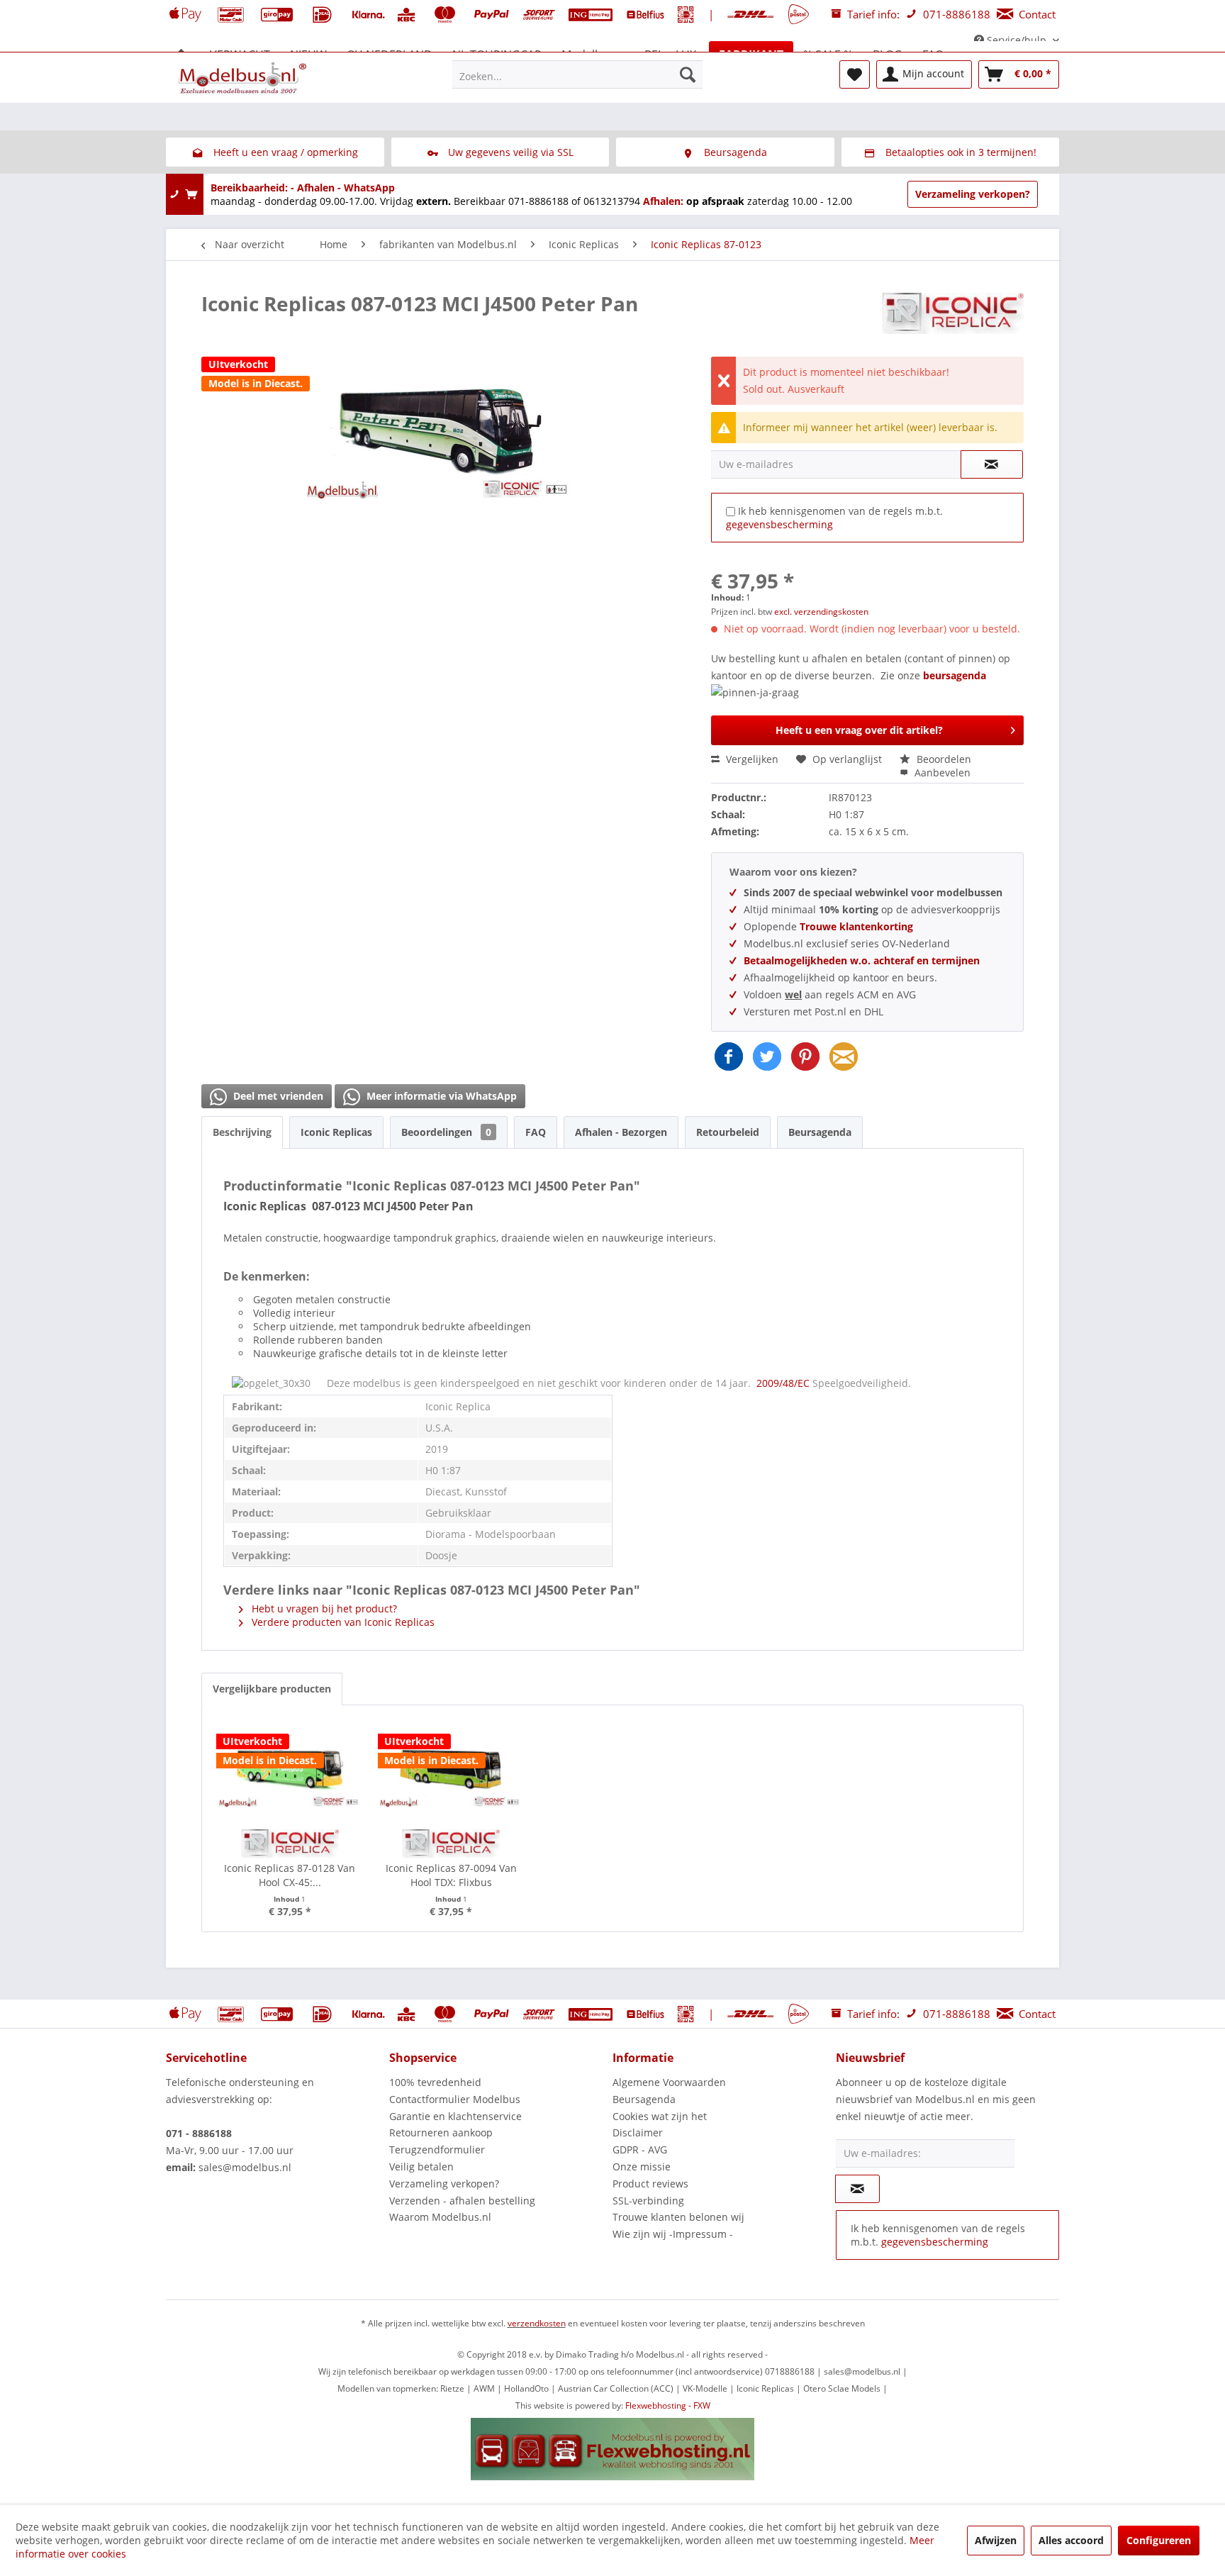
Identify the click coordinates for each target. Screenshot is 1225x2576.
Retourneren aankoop (441, 2132)
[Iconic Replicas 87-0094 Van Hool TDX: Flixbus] (452, 1769)
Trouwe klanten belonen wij (678, 2217)
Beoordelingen (446, 1132)
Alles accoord (1071, 2540)
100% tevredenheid (435, 2082)
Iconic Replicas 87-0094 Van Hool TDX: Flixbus (451, 1875)
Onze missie (642, 2167)
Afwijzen (996, 2540)
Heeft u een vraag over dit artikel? (859, 730)
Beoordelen (942, 759)
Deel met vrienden (277, 1096)
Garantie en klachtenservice (455, 2116)
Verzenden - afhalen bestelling (462, 2201)
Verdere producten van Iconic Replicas (342, 1622)
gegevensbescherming (779, 524)
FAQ (536, 1132)
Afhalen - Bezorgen (621, 1132)
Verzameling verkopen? (973, 194)
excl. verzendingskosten (821, 612)
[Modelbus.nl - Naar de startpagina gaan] (244, 78)
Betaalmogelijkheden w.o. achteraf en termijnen (862, 960)
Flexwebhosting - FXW (668, 2405)
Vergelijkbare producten (272, 1689)
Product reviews (650, 2184)
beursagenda (955, 675)
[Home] (181, 55)
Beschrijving (242, 1132)
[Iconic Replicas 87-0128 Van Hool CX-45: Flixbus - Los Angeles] (290, 1769)
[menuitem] (577, 74)
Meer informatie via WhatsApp (440, 1096)
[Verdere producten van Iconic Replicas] (953, 318)
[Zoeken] (688, 74)
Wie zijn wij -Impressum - (673, 2234)
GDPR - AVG (640, 2150)
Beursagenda (820, 1132)
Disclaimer (638, 2132)
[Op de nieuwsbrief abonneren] (857, 2189)
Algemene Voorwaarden (669, 2082)
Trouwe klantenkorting (856, 926)
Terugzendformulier (437, 2150)
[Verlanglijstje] (855, 74)
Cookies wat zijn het (660, 2116)
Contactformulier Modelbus (455, 2099)
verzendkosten (537, 2323)
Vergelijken (751, 759)
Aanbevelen (941, 773)
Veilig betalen (421, 2167)
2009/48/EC (784, 1383)
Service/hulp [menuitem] (1017, 40)
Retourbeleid (728, 1132)
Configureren (1159, 2540)
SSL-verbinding (648, 2201)
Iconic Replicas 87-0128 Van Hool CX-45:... (290, 1875)
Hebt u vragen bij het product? (323, 1608)
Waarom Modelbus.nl (440, 2217)
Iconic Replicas (336, 1132)
